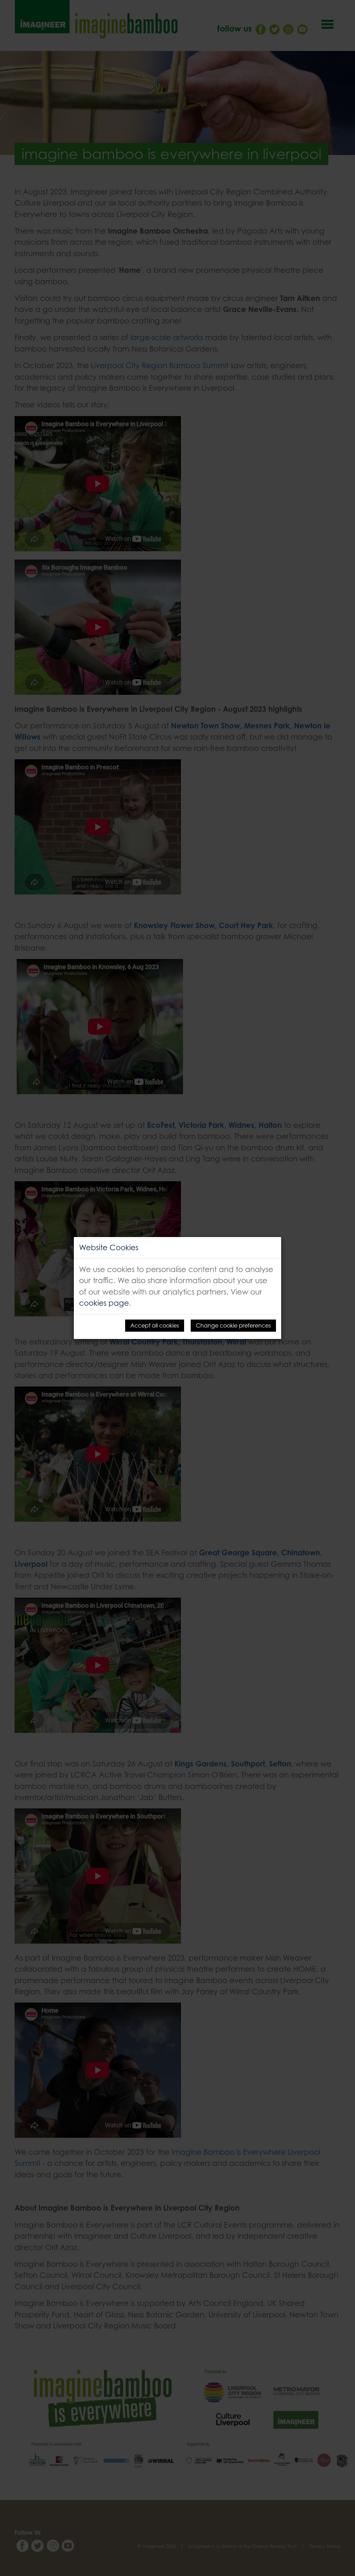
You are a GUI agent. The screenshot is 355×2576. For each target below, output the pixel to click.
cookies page (104, 1303)
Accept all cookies (155, 1325)
